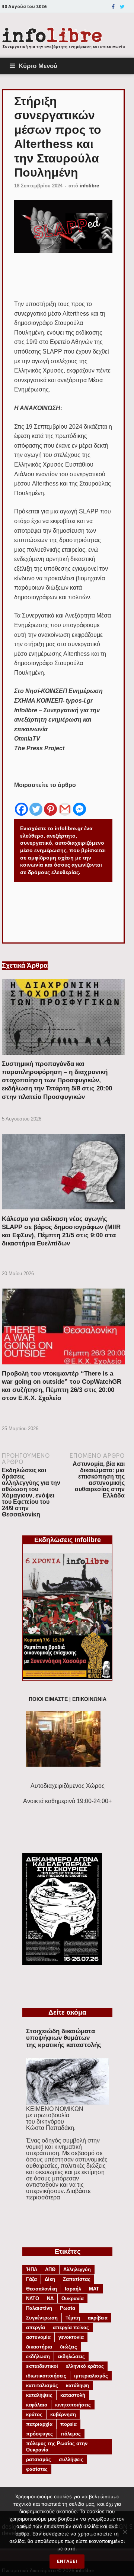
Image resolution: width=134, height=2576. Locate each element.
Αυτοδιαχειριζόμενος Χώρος (68, 1786)
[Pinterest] (50, 803)
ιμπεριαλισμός (91, 2376)
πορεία (68, 2424)
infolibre (89, 186)
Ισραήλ (73, 2289)
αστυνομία (38, 2337)
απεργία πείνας (71, 2327)
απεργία (36, 2327)
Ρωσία (68, 2308)
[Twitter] (122, 7)
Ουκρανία (73, 2298)
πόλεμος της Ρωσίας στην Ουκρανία (57, 2447)
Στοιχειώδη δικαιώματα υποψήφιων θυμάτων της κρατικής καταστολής (64, 2038)
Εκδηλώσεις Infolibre (68, 1540)
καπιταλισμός (42, 2385)
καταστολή (73, 2395)
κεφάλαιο (37, 2405)
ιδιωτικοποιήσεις (46, 2376)
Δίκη (50, 2279)
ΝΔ (50, 2298)
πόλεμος (71, 2434)
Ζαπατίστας (77, 2279)
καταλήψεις (39, 2395)
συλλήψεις (71, 2459)
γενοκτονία (71, 2337)
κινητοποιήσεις (73, 2405)
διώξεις (68, 2347)
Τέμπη (73, 2318)
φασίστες (37, 2469)
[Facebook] (113, 7)
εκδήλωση (38, 2356)
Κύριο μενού (38, 66)
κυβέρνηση (63, 2414)
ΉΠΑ (32, 2269)
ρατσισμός (39, 2459)
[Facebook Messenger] (79, 803)
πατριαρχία (39, 2424)
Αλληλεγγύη (77, 2269)
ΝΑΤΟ (33, 2298)
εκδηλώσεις (71, 2356)
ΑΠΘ (50, 2269)
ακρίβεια (98, 2318)
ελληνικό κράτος (85, 2366)
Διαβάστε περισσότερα (58, 2194)
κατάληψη (77, 2385)
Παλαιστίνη (39, 2308)
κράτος (34, 2414)
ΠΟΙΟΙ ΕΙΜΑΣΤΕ (48, 1699)
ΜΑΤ (94, 2289)
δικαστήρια (39, 2347)
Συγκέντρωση (42, 2318)
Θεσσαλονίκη (42, 2289)
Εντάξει (67, 2561)
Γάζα (31, 2279)
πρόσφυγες (39, 2434)
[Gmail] (65, 803)
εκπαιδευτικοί (42, 2366)
